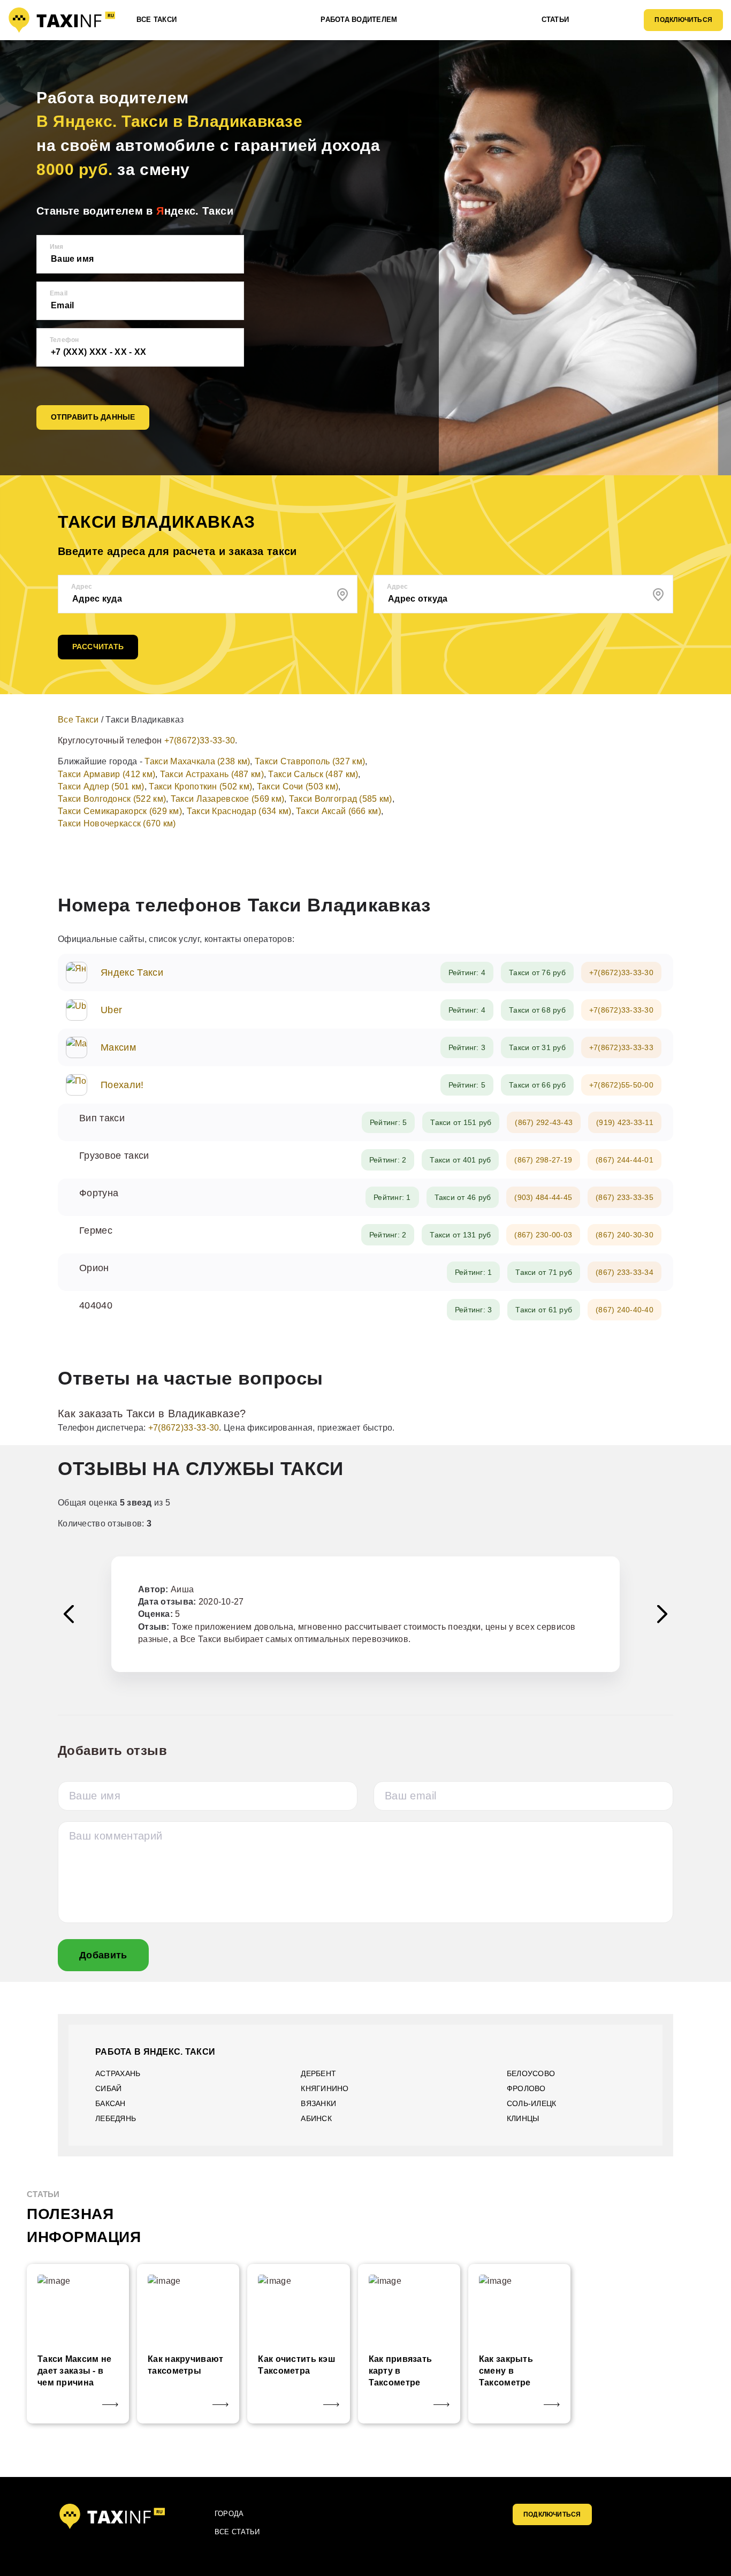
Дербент (318, 2073)
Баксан (111, 2103)
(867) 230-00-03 (543, 1235)
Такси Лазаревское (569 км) (228, 799)
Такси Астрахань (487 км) (212, 774)
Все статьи (237, 2532)
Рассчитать (98, 647)
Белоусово (531, 2073)
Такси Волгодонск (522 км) (112, 799)
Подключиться (683, 20)
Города (229, 2514)
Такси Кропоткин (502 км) (200, 787)
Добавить (103, 1955)
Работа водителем (359, 20)
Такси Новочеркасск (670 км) (117, 823)
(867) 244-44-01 (625, 1160)
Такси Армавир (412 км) (106, 774)
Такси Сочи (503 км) (298, 787)
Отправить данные (93, 417)
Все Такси (78, 720)
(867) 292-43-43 (544, 1122)
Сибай (108, 2088)
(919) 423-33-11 (625, 1122)
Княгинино (325, 2088)
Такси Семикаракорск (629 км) (120, 811)
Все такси (157, 20)
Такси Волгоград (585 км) (341, 799)
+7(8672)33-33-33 (621, 1047)
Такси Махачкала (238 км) (197, 761)
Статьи (555, 20)
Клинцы (523, 2118)
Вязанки (318, 2103)
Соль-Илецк (532, 2103)
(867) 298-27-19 (543, 1160)
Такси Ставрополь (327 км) (310, 761)
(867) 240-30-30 (625, 1235)
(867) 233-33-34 (625, 1272)
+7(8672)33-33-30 (200, 740)
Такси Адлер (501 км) (101, 787)
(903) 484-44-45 (543, 1197)
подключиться (552, 2514)
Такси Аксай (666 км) (338, 811)
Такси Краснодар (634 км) (239, 811)
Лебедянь (116, 2118)
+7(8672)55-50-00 (621, 1085)
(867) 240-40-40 (625, 1310)
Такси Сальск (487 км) (313, 774)
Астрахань (118, 2073)
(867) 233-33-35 (625, 1197)
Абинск (316, 2118)
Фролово (526, 2088)
